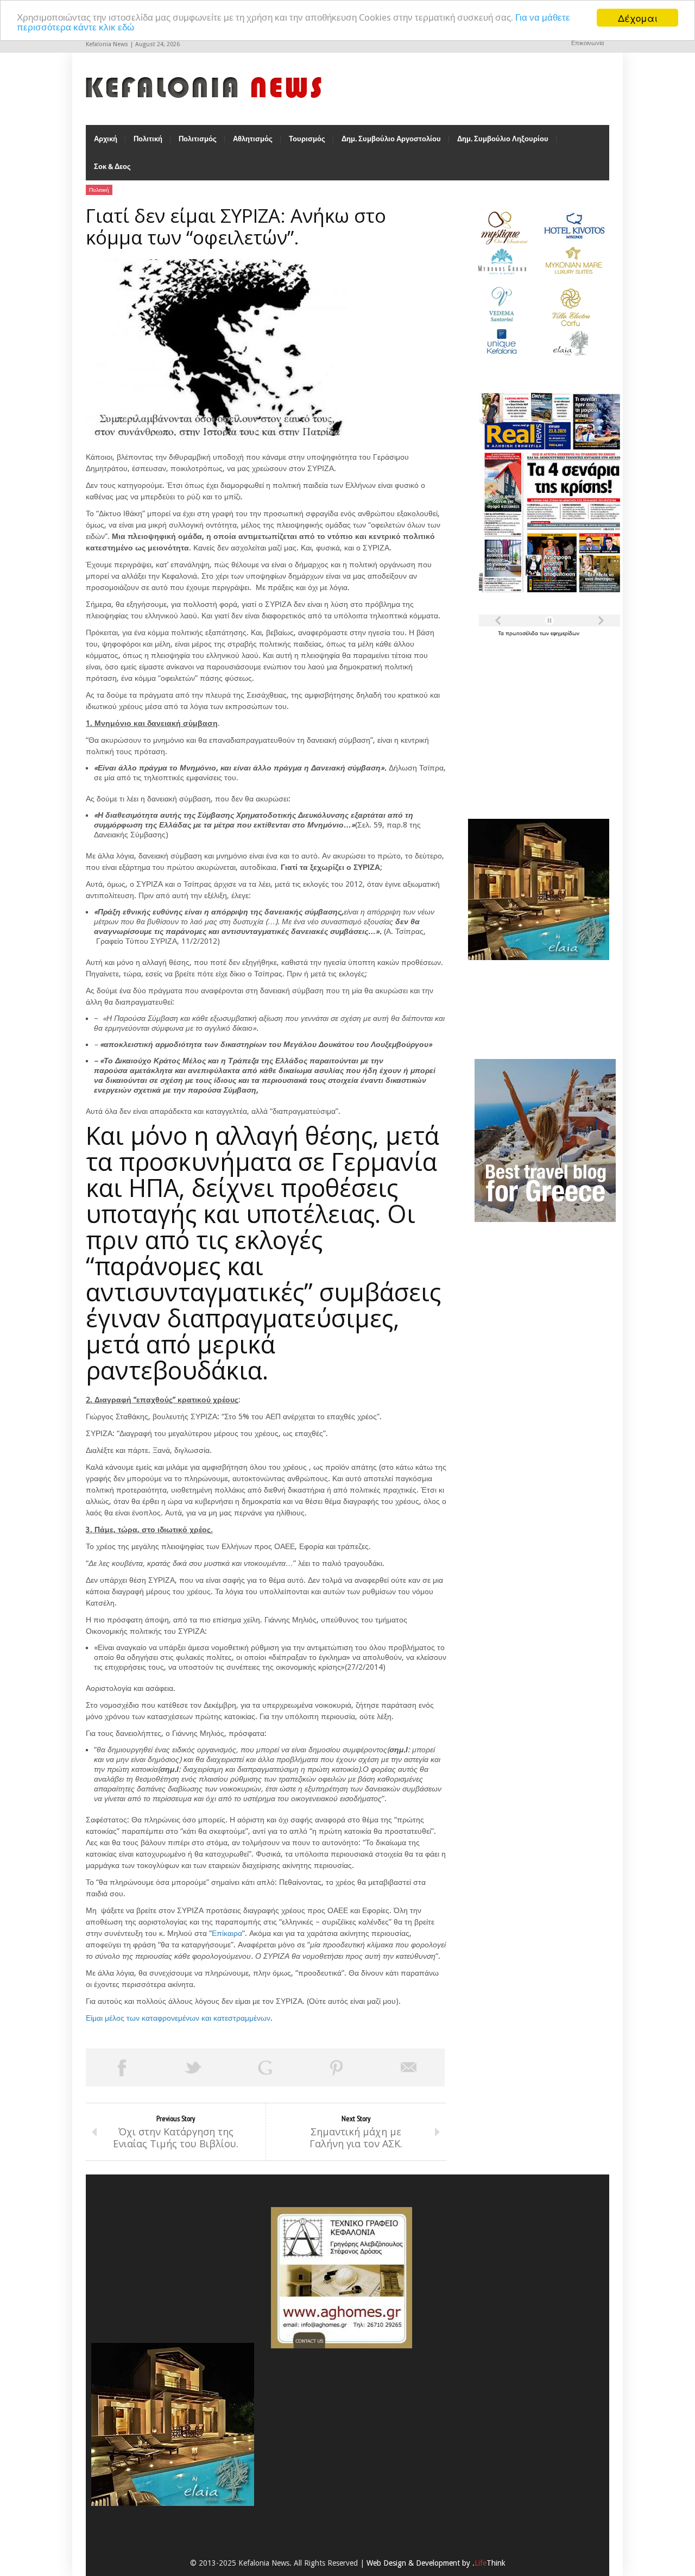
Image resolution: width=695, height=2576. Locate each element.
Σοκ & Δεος (112, 167)
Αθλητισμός (253, 139)
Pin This (337, 2067)
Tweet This (193, 2067)
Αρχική (106, 139)
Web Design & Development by (436, 2563)
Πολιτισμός (198, 139)
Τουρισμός (307, 139)
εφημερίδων (565, 633)
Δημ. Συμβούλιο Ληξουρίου (503, 139)
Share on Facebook (122, 2067)
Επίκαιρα (227, 1933)
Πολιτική (148, 139)
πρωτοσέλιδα (523, 633)
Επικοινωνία (587, 43)
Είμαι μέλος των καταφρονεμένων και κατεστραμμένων (178, 2018)
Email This (409, 2067)
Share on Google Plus (265, 2067)
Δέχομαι (638, 18)
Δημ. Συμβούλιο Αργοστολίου (391, 139)
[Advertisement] (536, 722)
